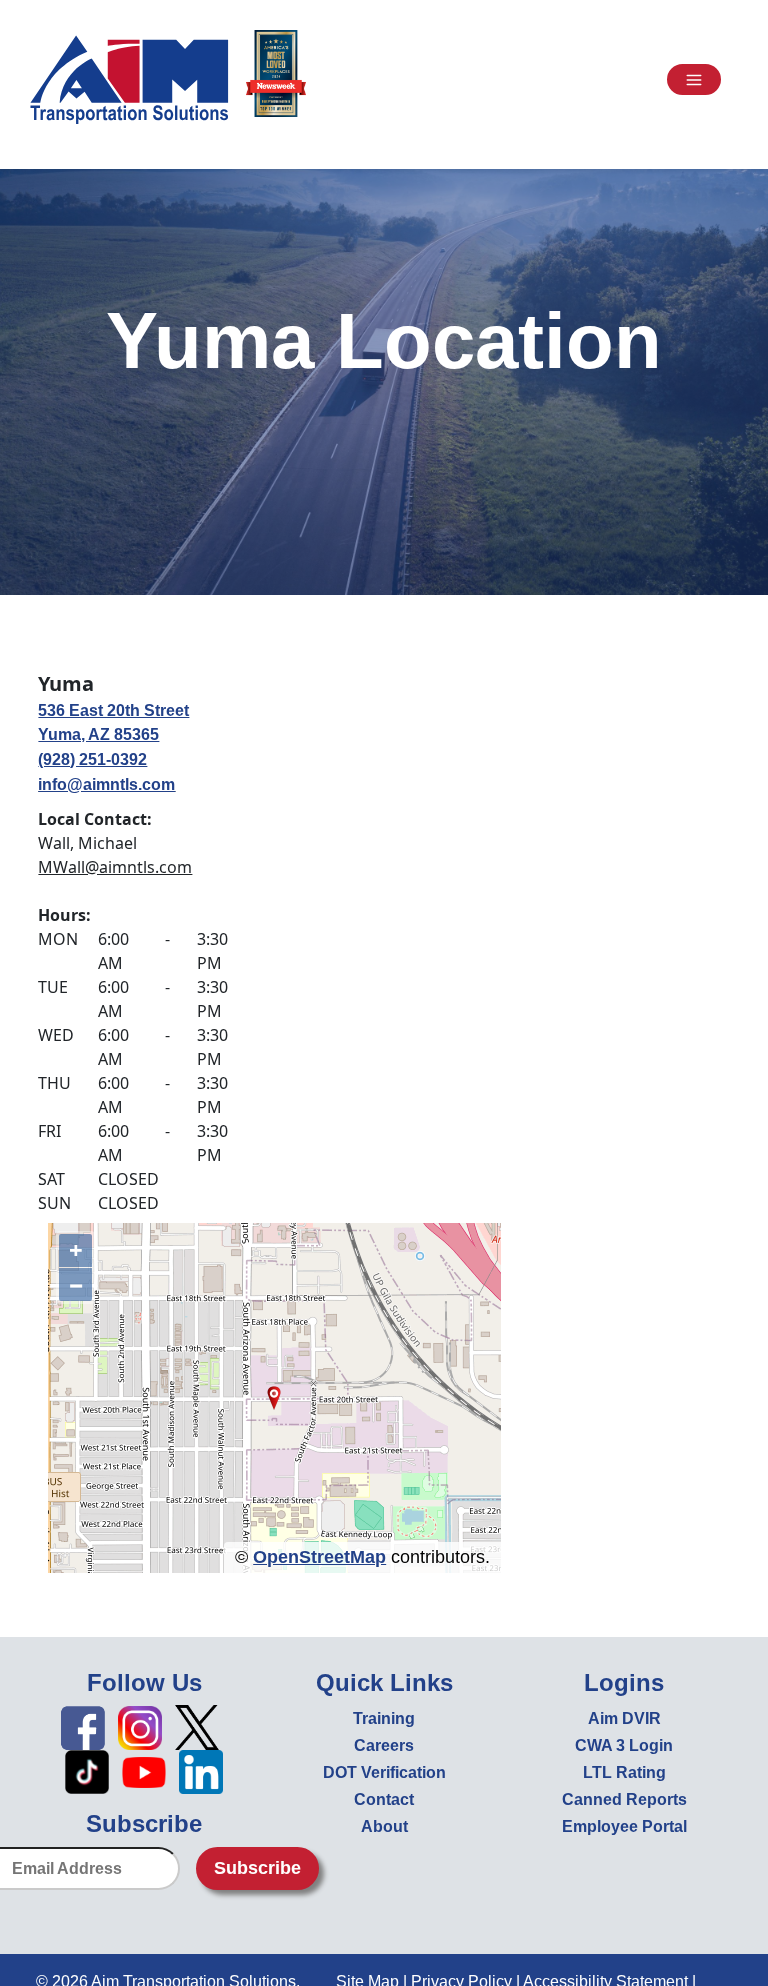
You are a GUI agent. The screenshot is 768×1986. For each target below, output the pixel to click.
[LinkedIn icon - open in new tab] (201, 1771)
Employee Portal (624, 1826)
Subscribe (257, 1868)
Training (384, 1718)
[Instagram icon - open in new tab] (140, 1726)
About (384, 1826)
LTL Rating (624, 1772)
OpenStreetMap (319, 1557)
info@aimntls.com (106, 784)
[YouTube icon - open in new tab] (144, 1771)
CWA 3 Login (624, 1745)
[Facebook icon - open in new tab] (83, 1726)
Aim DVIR (624, 1718)
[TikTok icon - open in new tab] (87, 1771)
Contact (384, 1799)
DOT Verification (384, 1772)
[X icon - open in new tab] (197, 1726)
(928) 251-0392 (92, 759)
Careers (384, 1745)
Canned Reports (624, 1799)
